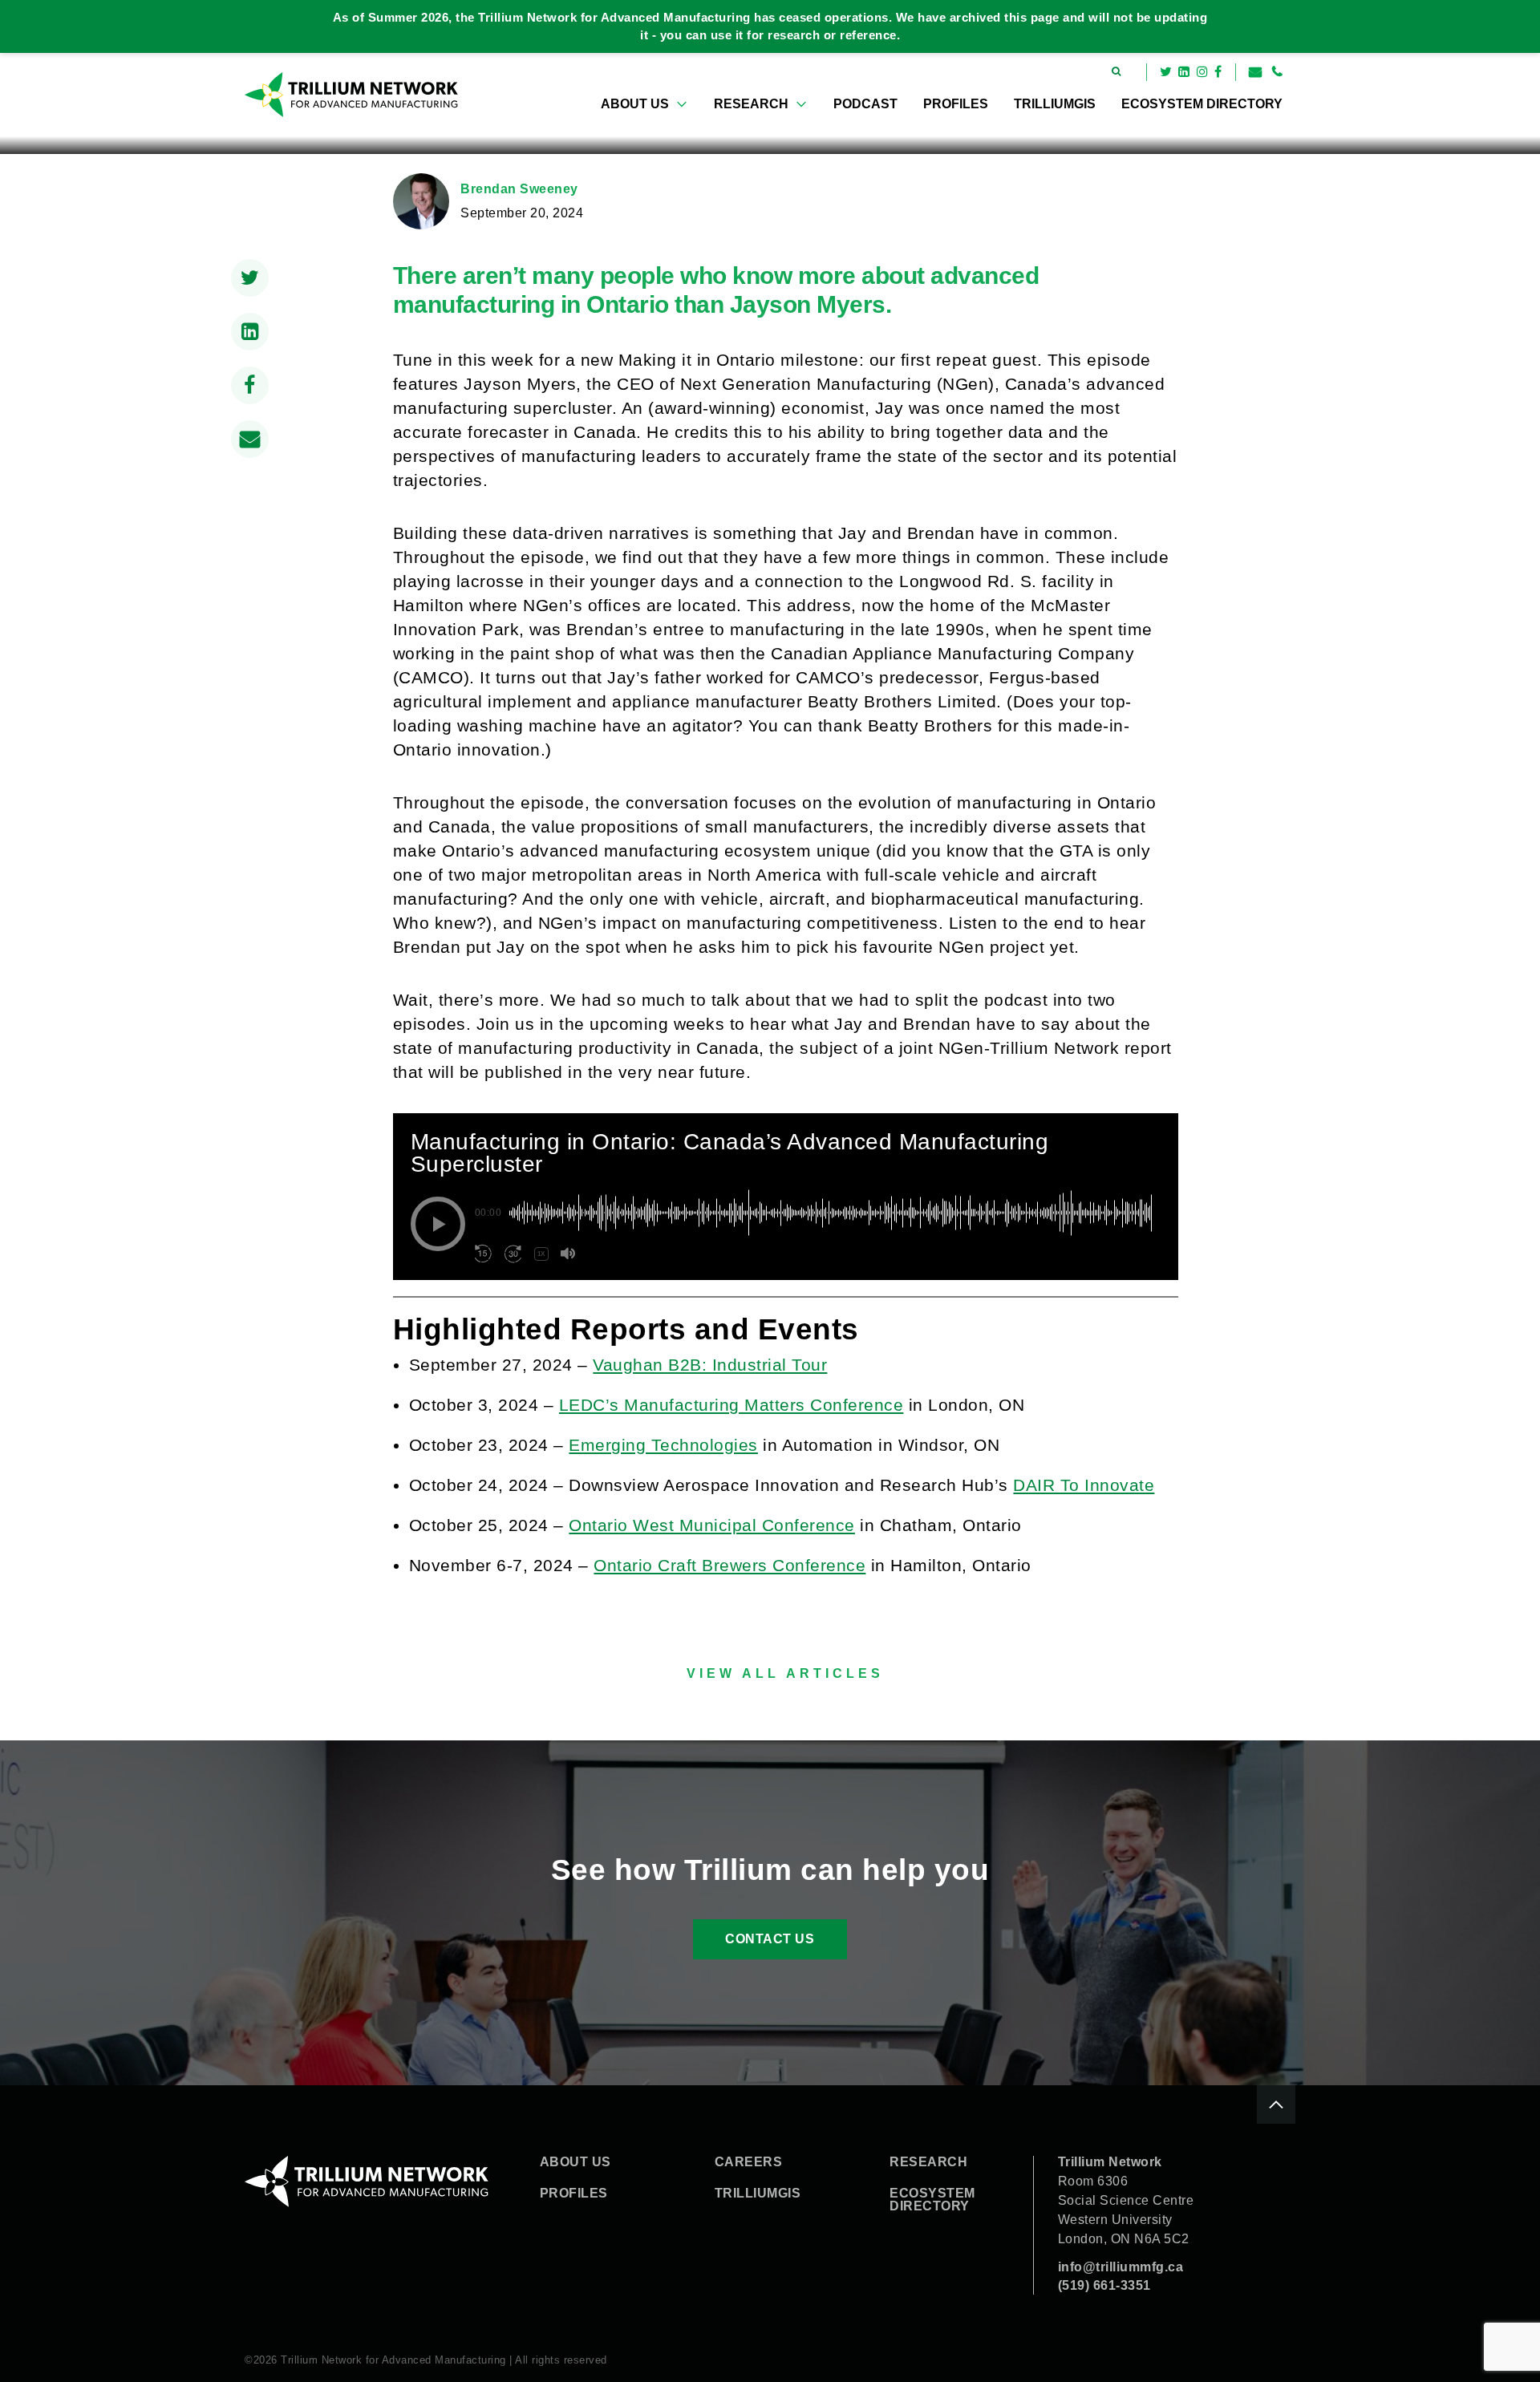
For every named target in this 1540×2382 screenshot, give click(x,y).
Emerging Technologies (663, 1445)
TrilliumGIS (1055, 104)
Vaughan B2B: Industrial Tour (710, 1365)
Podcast (865, 104)
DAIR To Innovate (1084, 1485)
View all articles (785, 1673)
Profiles (956, 104)
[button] (438, 1224)
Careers (749, 2162)
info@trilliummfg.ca (1121, 2267)
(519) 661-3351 (1104, 2285)
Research (751, 104)
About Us (635, 104)
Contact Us (770, 1939)
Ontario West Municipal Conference (712, 1525)
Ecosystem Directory (1202, 104)
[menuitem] (644, 104)
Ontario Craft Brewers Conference (729, 1565)
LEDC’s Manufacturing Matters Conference (731, 1405)
